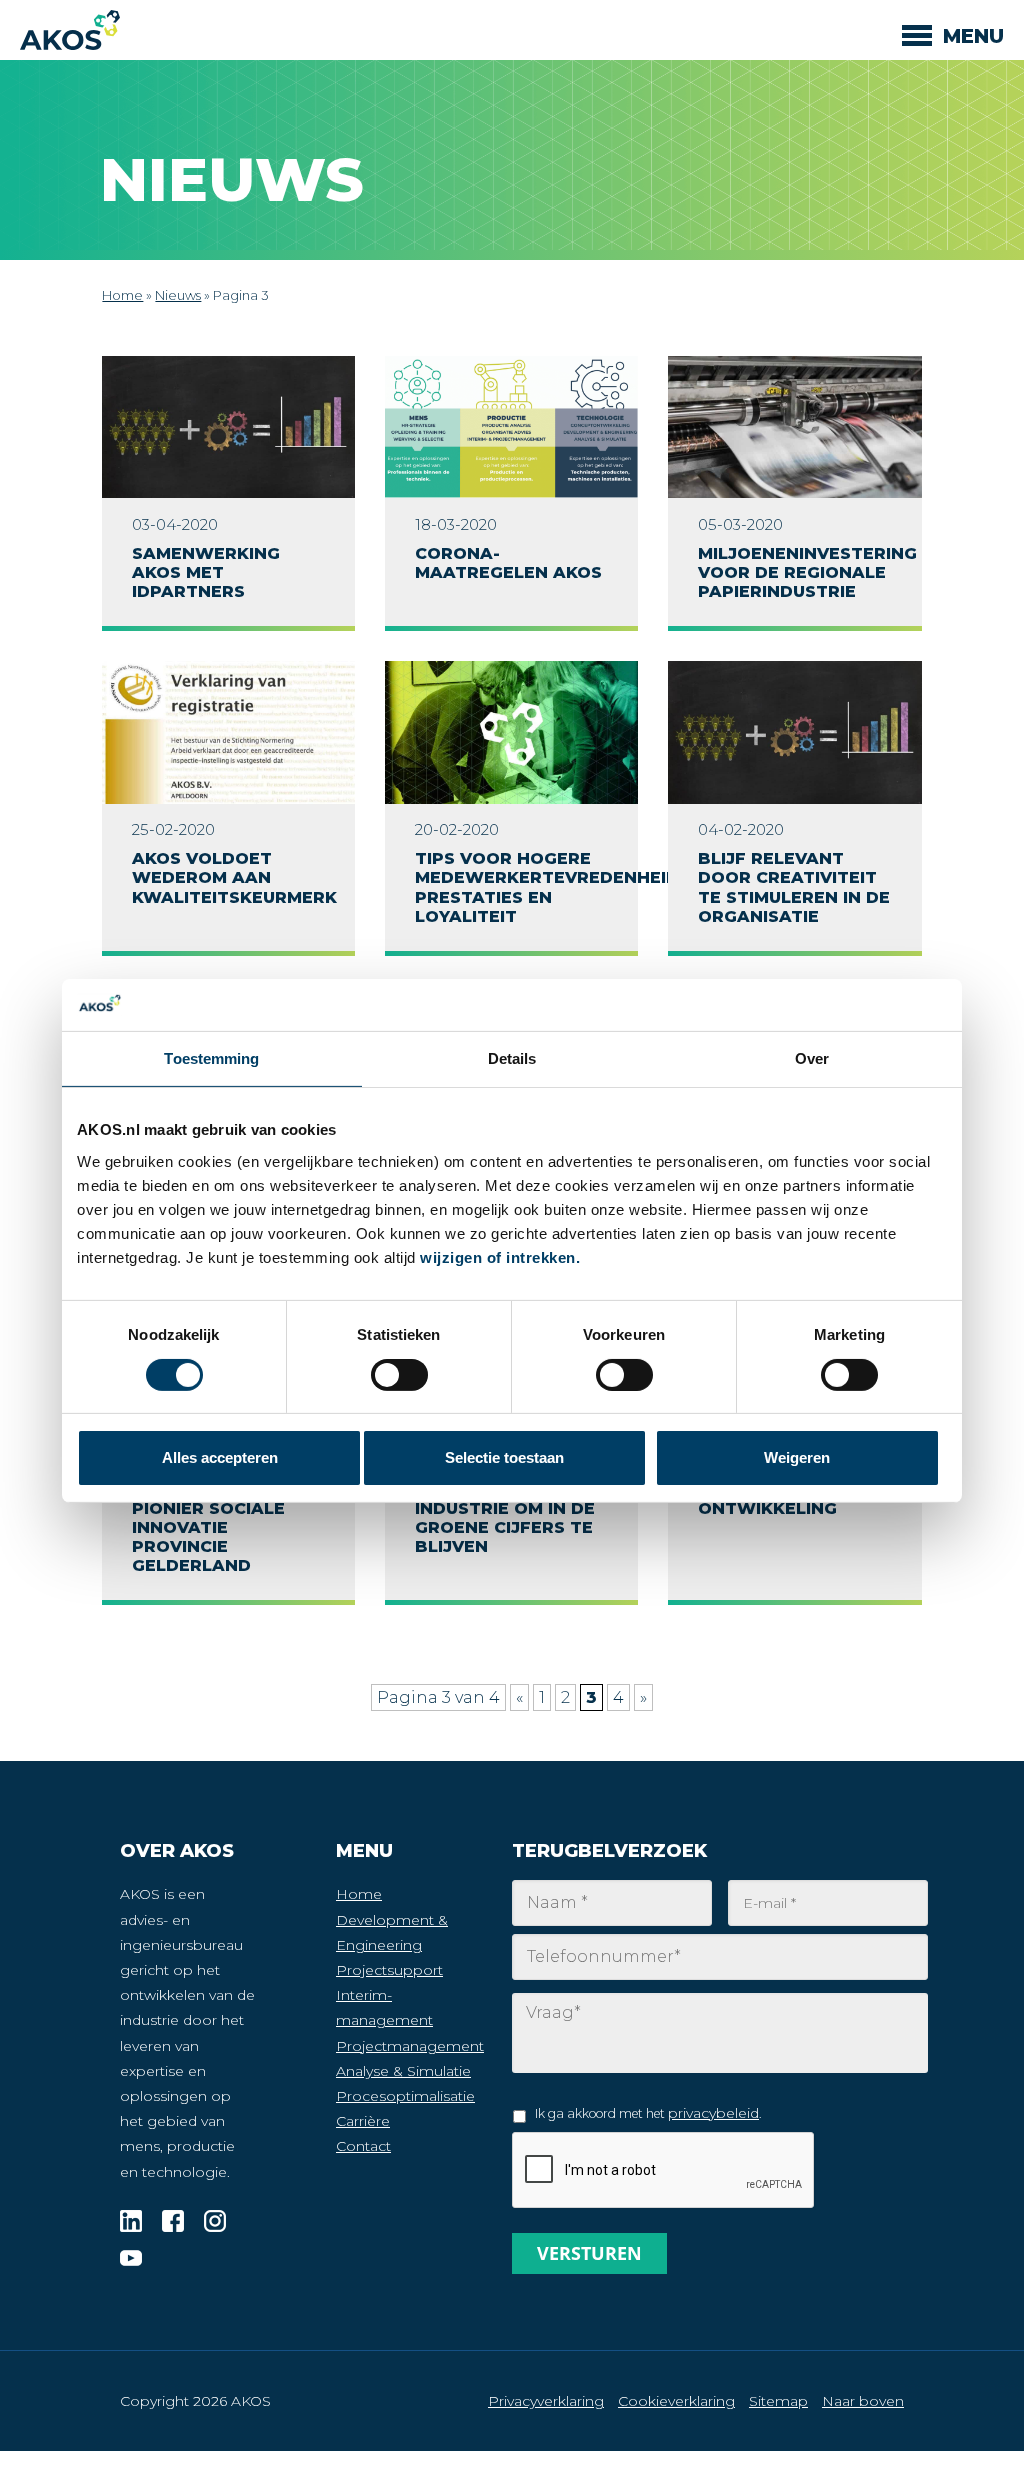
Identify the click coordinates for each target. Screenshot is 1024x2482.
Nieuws (178, 295)
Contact (363, 2146)
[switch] (624, 1375)
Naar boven (863, 2401)
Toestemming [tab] (211, 1058)
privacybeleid (713, 2113)
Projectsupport (389, 1970)
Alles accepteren (220, 1457)
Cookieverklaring (676, 2401)
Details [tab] (512, 1058)
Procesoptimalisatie (405, 2096)
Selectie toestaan (504, 1457)
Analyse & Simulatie (403, 2071)
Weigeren (797, 1457)
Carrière (363, 2121)
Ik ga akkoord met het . (648, 2113)
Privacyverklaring (546, 2401)
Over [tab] (812, 1058)
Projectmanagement (410, 2046)
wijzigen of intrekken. (500, 1257)
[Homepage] (70, 30)
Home (122, 295)
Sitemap (778, 2401)
